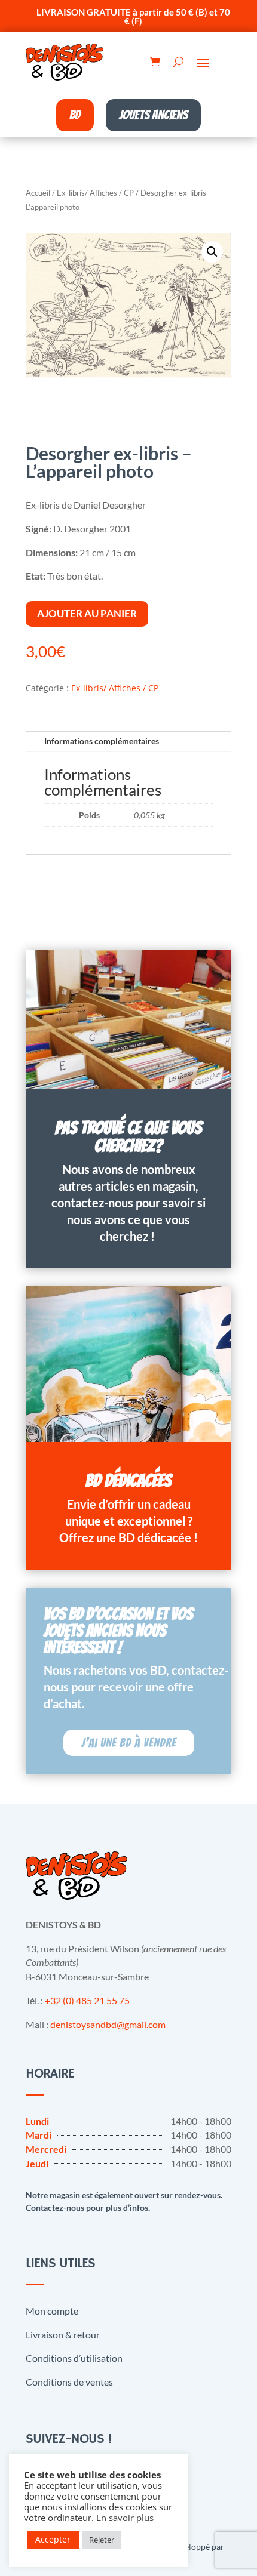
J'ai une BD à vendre (129, 1743)
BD (75, 115)
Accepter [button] (53, 2539)
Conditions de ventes (69, 2382)
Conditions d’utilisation (74, 2358)
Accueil (38, 193)
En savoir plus (125, 2518)
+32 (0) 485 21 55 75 (87, 2000)
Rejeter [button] (102, 2540)
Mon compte (52, 2311)
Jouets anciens (153, 115)
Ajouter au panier (87, 613)
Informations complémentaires (102, 741)
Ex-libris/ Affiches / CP (95, 193)
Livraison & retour (63, 2335)
